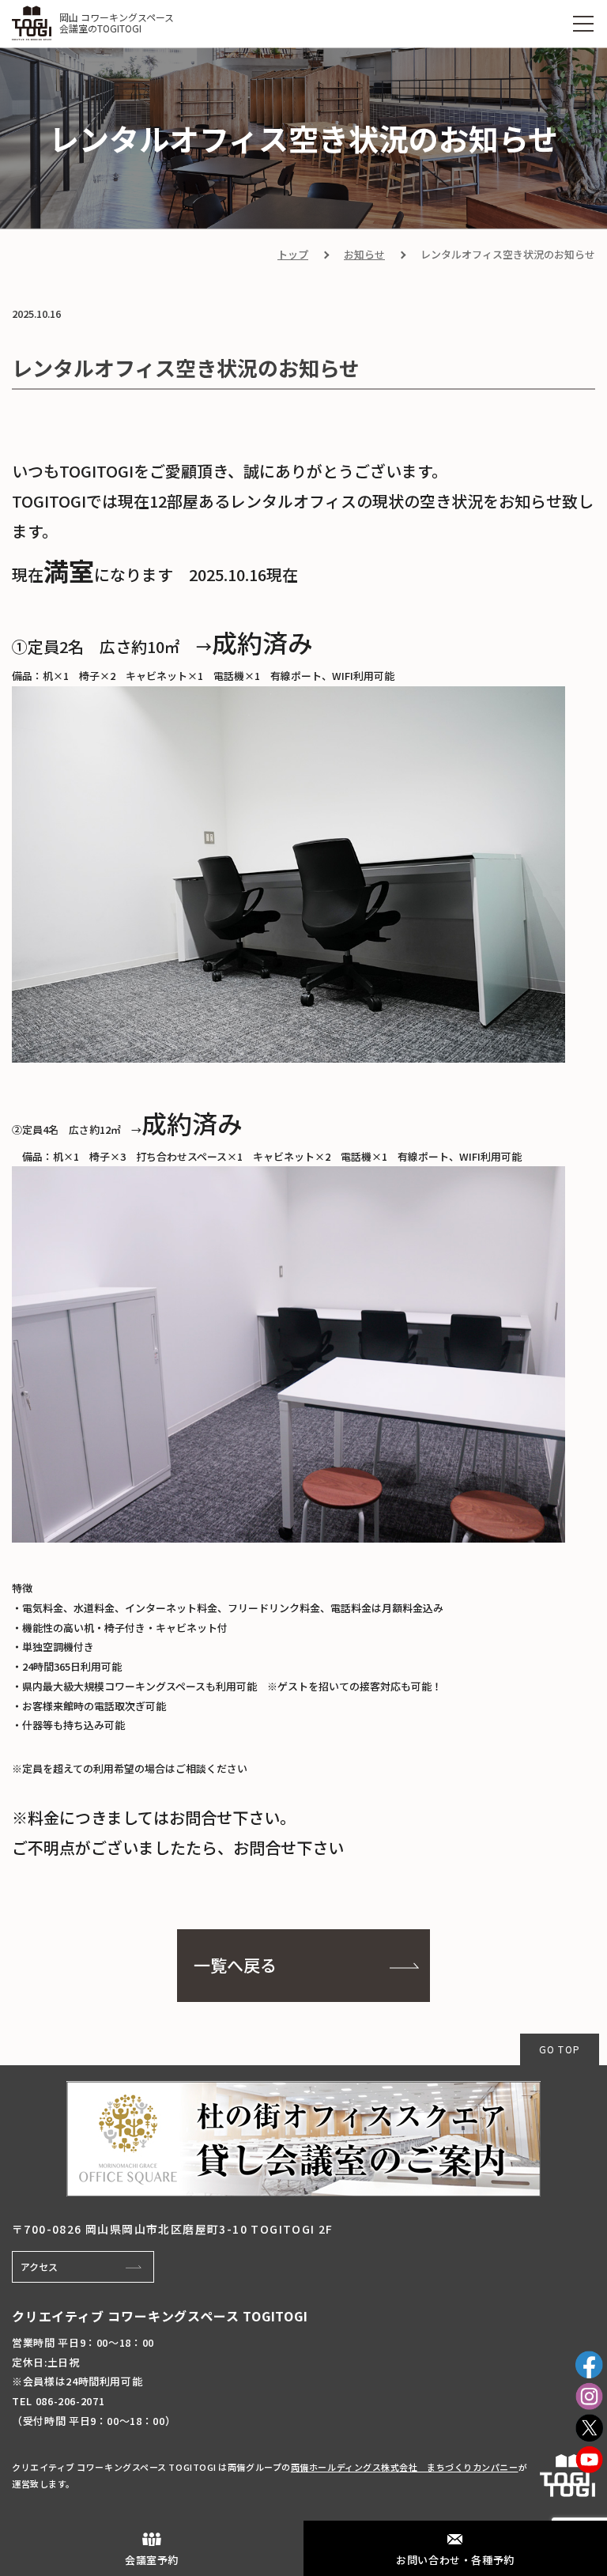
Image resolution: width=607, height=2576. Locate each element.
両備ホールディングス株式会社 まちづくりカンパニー (405, 2467)
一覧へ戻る (235, 1965)
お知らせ (364, 254)
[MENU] (583, 24)
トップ (293, 254)
